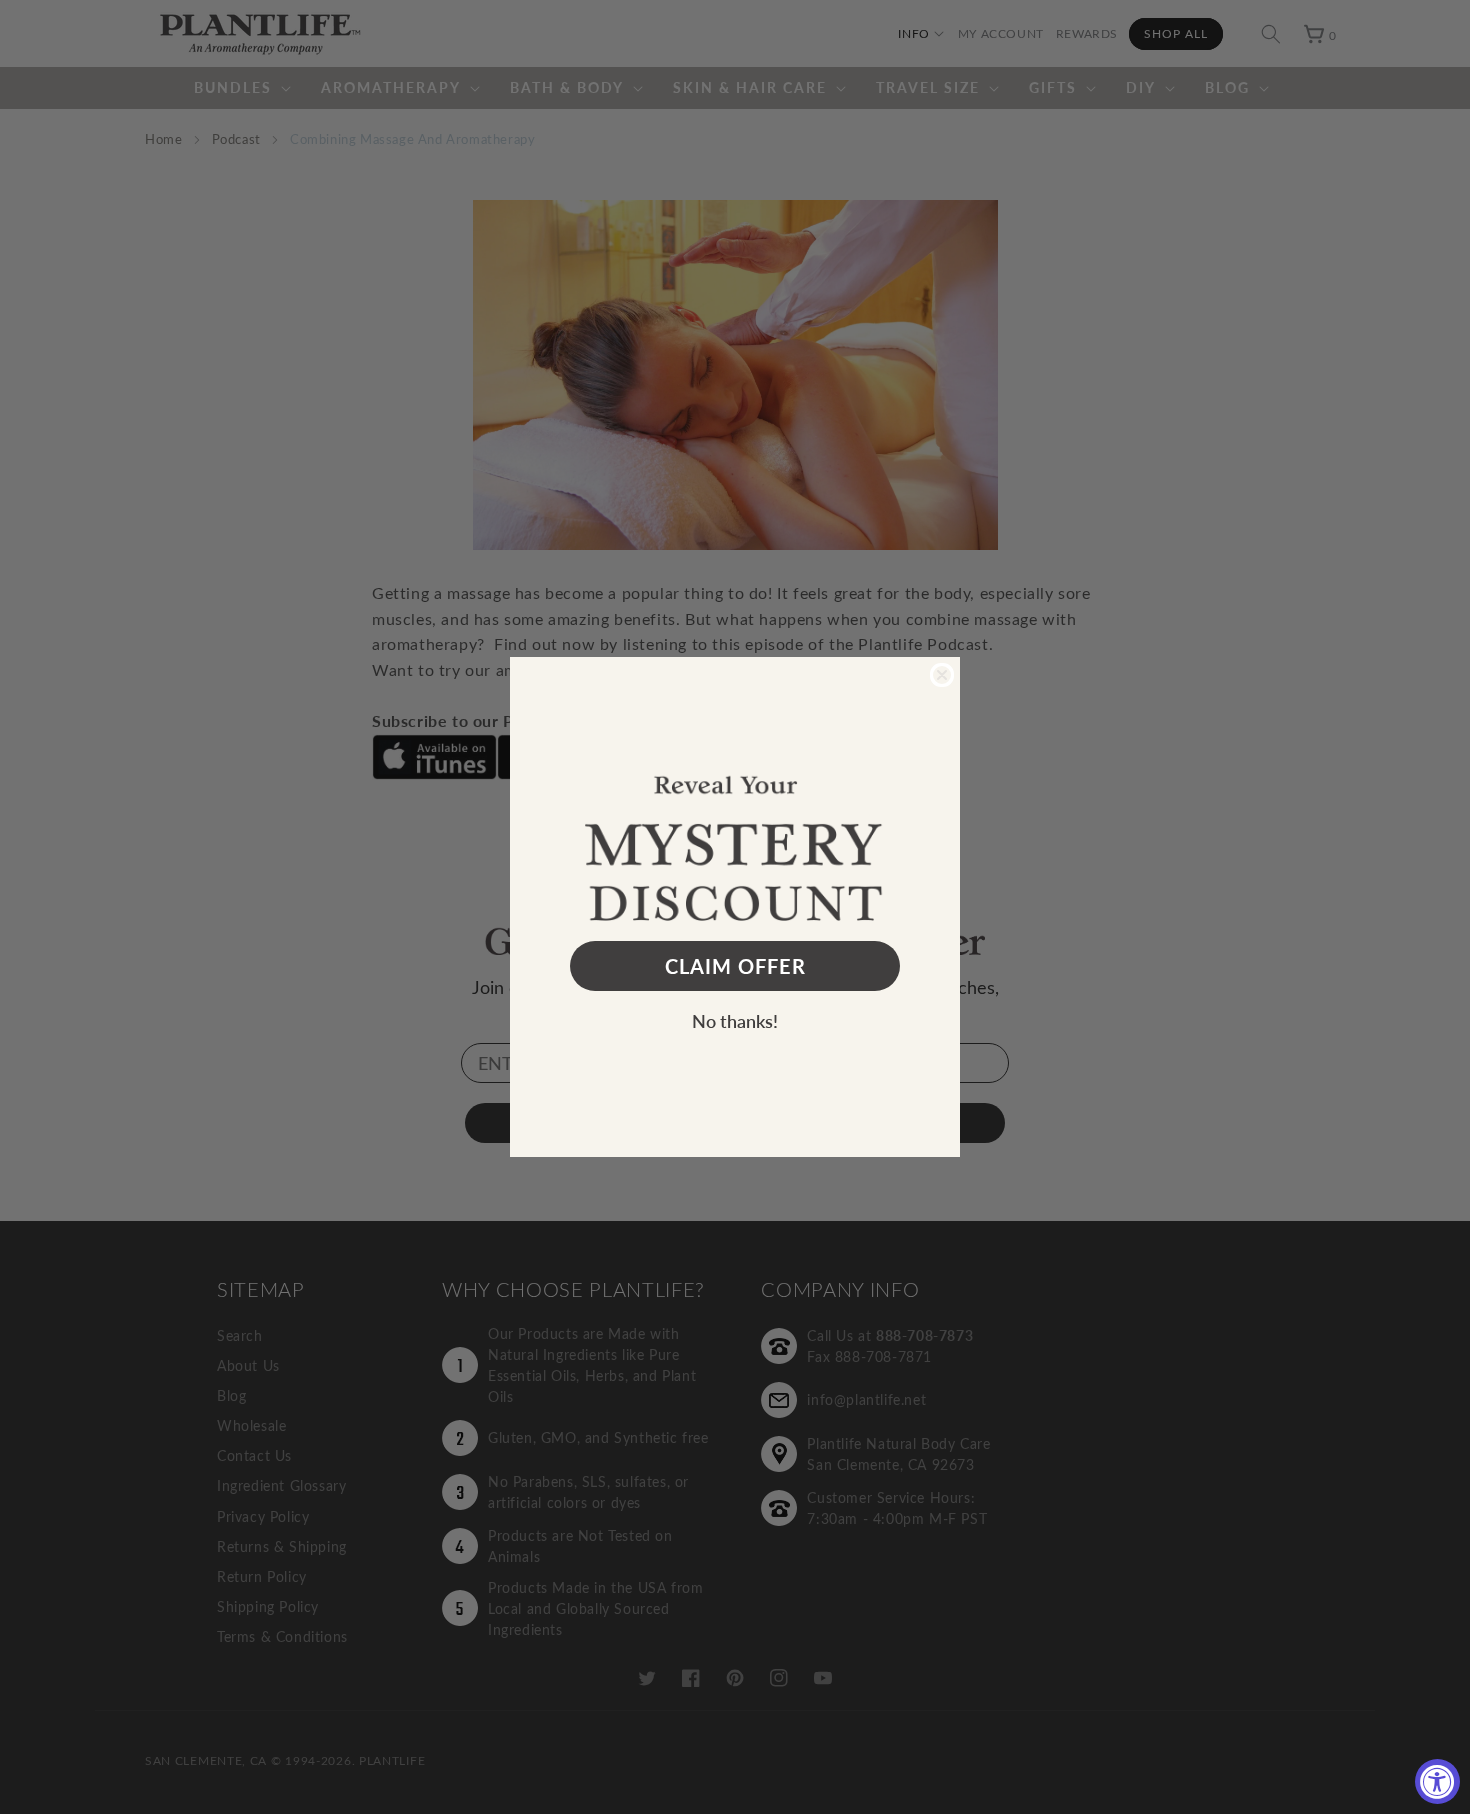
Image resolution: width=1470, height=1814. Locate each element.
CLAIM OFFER (735, 966)
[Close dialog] (942, 675)
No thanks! (735, 1020)
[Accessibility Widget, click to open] (1437, 1781)
